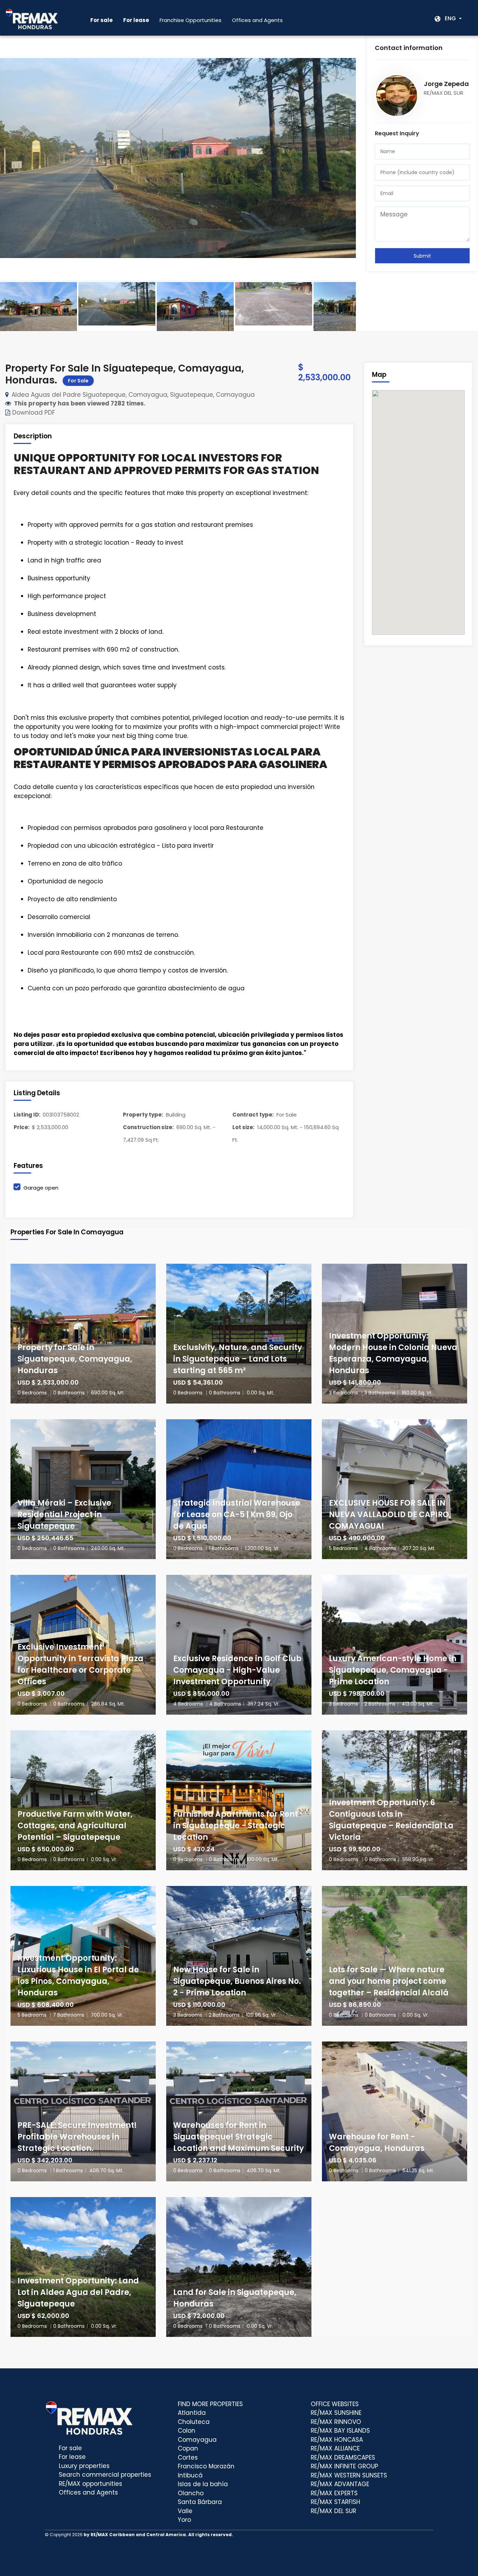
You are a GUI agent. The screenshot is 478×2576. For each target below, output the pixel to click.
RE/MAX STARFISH (335, 2502)
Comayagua (197, 2440)
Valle (185, 2511)
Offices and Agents (257, 20)
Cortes (188, 2457)
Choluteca (194, 2422)
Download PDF (33, 412)
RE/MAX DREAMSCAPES (343, 2457)
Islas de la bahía (203, 2484)
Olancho (191, 2493)
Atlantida (192, 2413)
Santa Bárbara (200, 2502)
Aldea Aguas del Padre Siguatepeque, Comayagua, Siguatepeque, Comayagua (133, 395)
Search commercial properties (105, 2475)
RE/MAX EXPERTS (334, 2493)
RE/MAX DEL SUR (333, 2511)
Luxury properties (84, 2466)
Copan (188, 2448)
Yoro (184, 2520)
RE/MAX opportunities (90, 2484)
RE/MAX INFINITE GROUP (345, 2466)
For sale (70, 2448)
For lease (72, 2457)
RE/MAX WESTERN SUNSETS (349, 2475)
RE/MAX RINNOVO (336, 2422)
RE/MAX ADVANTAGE (340, 2484)
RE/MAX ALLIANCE (335, 2448)
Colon (187, 2431)
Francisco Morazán (206, 2466)
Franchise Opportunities (191, 20)
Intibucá (190, 2475)
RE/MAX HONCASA (337, 2440)
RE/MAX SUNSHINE (336, 2413)
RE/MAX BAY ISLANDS (340, 2431)
